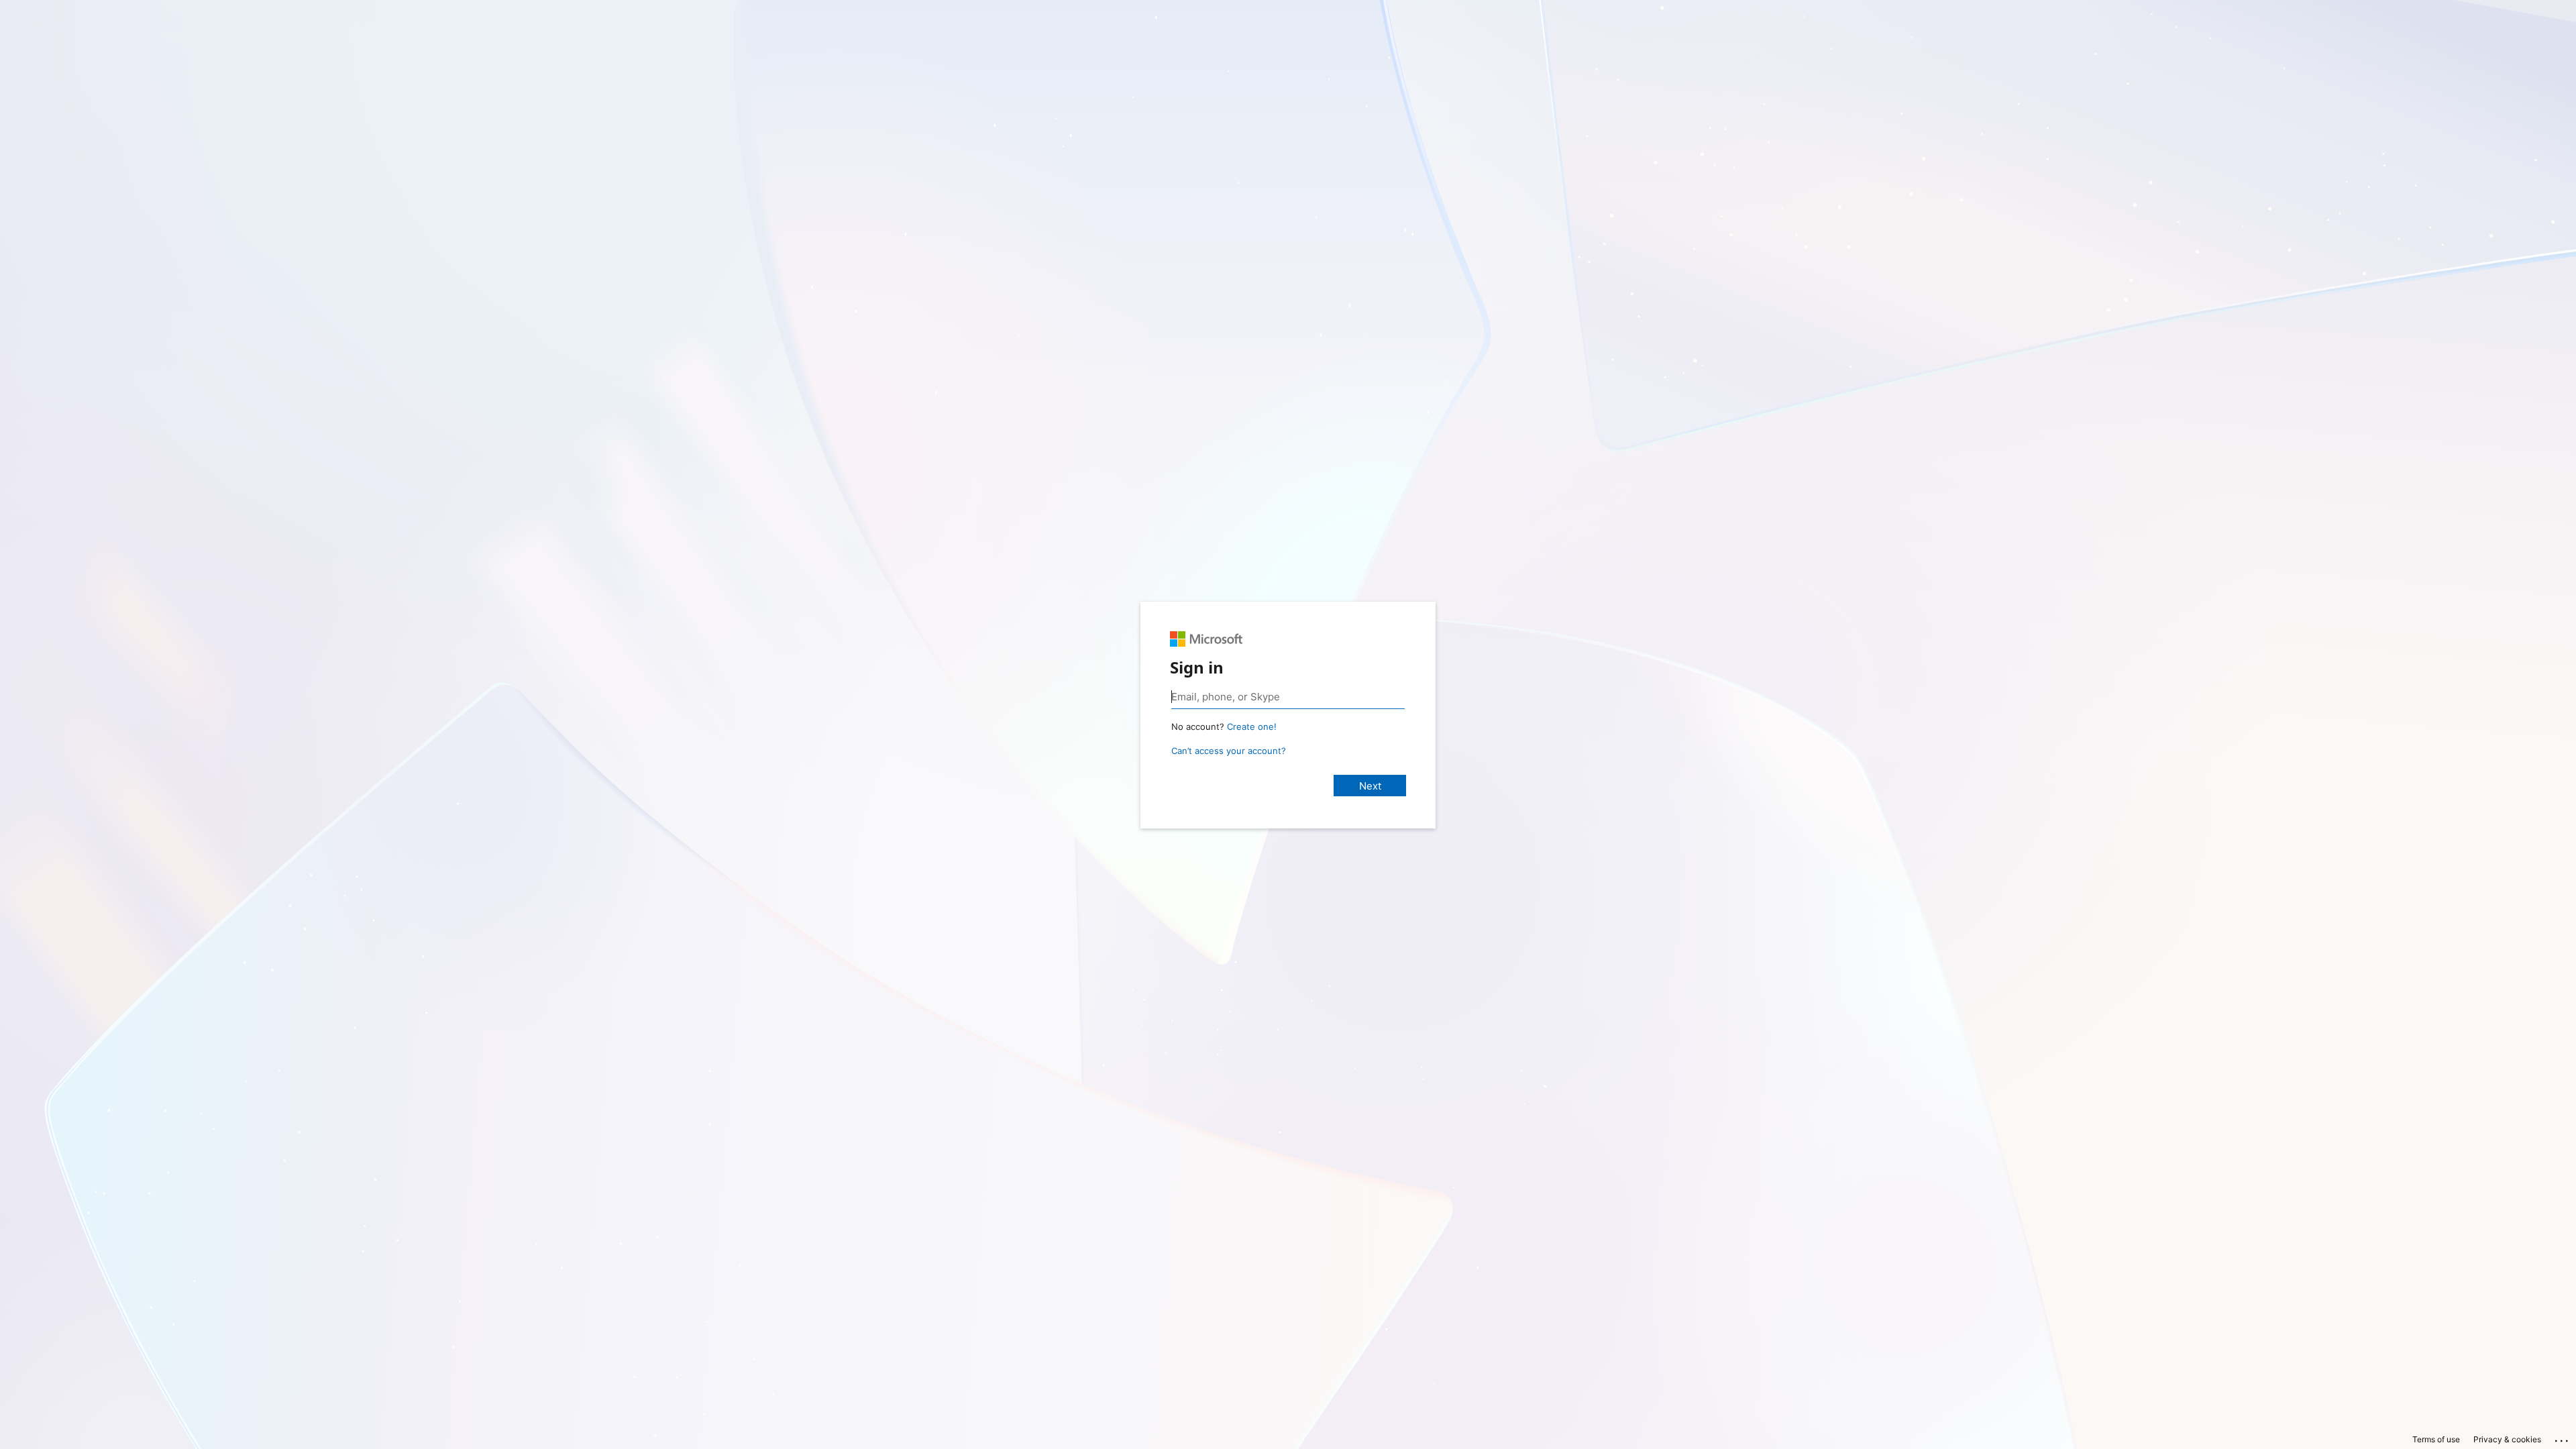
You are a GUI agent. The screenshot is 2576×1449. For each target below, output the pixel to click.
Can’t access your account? (1229, 751)
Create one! (1252, 727)
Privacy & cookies (2507, 1439)
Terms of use (2436, 1439)
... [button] (2563, 1438)
